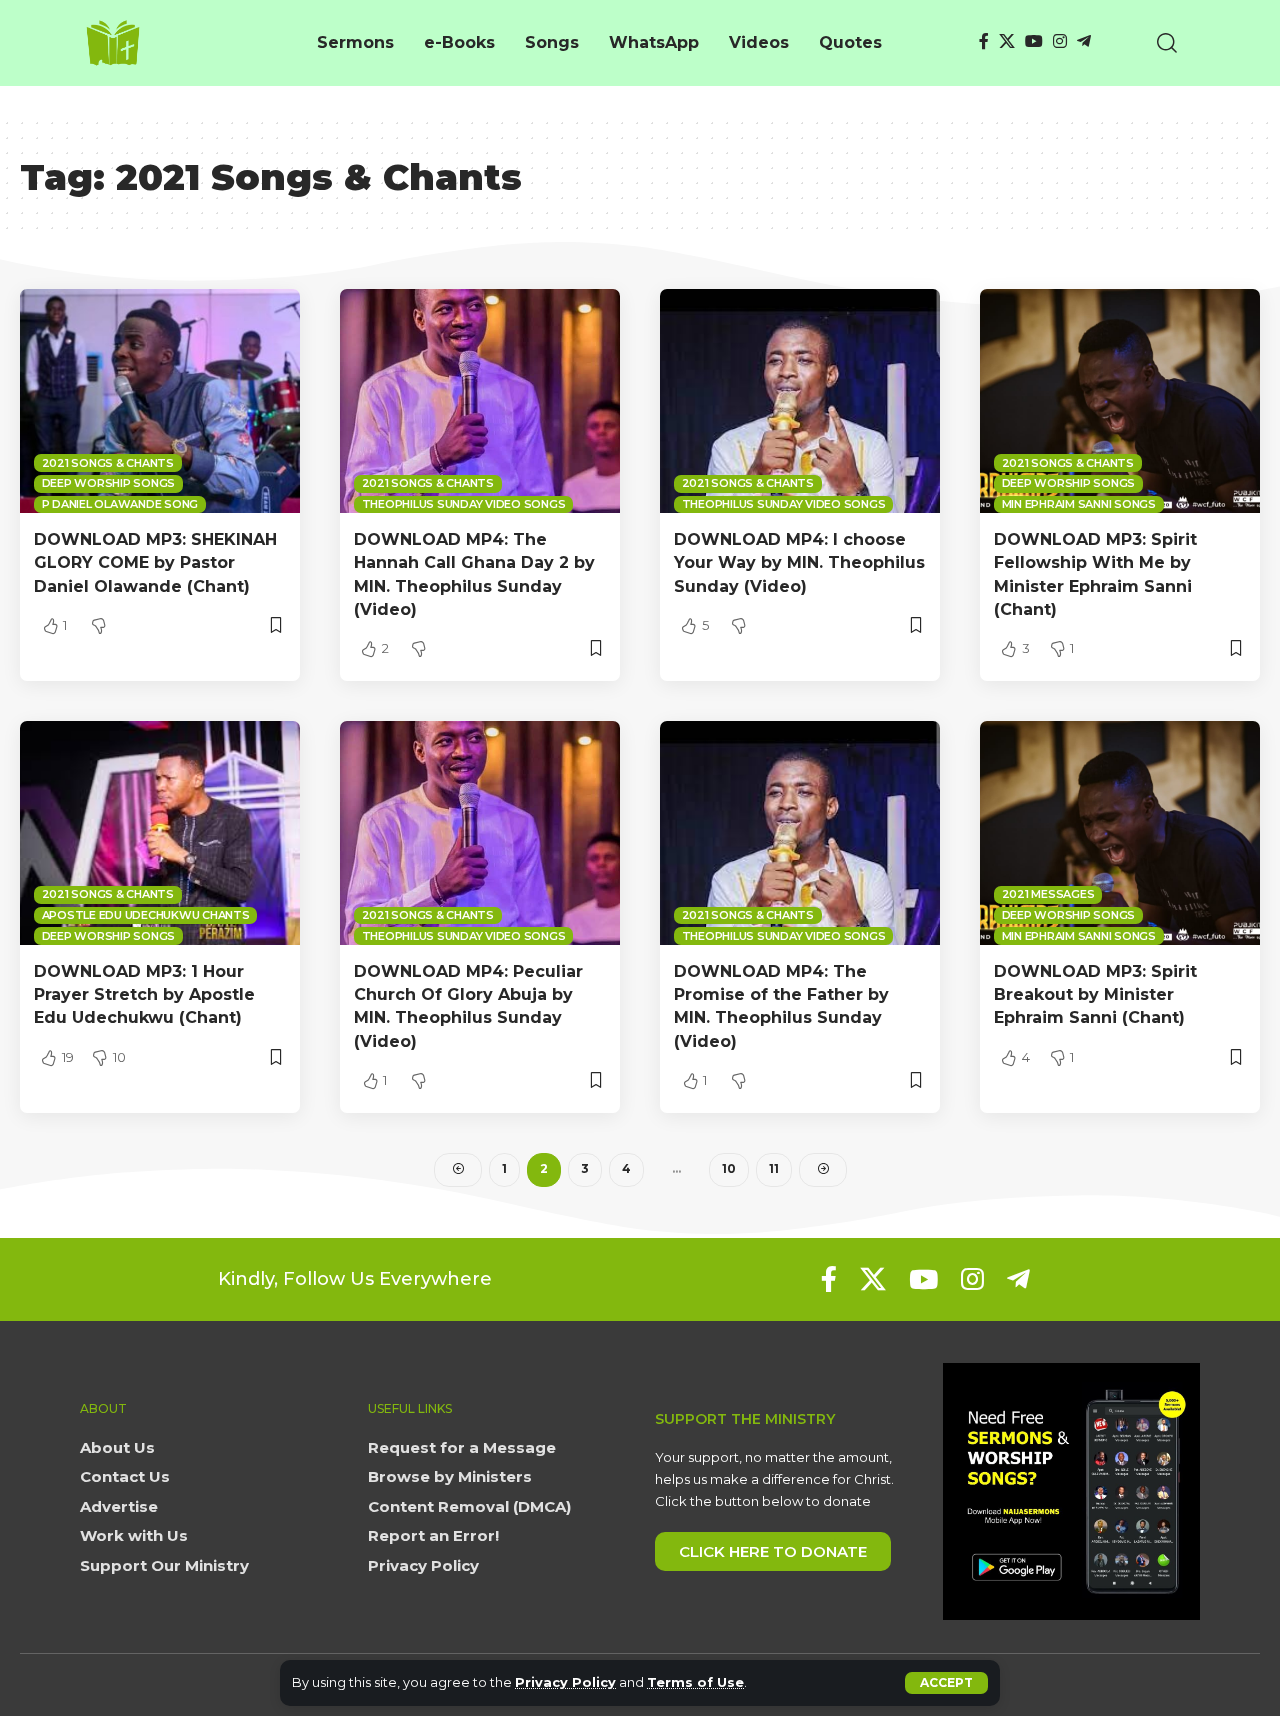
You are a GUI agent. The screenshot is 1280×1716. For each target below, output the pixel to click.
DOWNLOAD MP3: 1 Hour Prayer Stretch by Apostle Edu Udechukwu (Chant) (144, 994)
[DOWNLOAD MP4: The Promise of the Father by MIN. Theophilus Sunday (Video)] (800, 833)
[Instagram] (1060, 41)
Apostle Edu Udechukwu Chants (146, 915)
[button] (946, 1683)
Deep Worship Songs (109, 483)
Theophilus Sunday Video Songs (464, 504)
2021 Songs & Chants (108, 463)
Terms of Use (695, 1682)
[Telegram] (1084, 41)
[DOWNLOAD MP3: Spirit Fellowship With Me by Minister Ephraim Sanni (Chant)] (1120, 401)
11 (774, 1168)
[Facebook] (984, 41)
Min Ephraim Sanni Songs (1079, 504)
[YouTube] (1034, 41)
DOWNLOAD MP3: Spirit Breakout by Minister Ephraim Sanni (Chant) (1095, 994)
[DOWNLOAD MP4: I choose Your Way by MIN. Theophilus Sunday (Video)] (800, 401)
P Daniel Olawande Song (120, 504)
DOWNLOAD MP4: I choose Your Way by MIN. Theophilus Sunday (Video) (799, 562)
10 (729, 1168)
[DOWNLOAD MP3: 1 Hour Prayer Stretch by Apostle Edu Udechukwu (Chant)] (160, 833)
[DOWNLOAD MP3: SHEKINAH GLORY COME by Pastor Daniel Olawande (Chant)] (160, 401)
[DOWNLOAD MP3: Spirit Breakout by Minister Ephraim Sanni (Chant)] (1120, 833)
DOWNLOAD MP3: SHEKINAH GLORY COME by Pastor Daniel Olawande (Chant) (155, 562)
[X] (1007, 41)
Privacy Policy (565, 1682)
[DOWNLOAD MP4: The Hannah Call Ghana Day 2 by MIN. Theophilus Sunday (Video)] (480, 401)
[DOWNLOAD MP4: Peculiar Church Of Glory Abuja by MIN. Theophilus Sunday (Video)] (480, 833)
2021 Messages (1048, 894)
